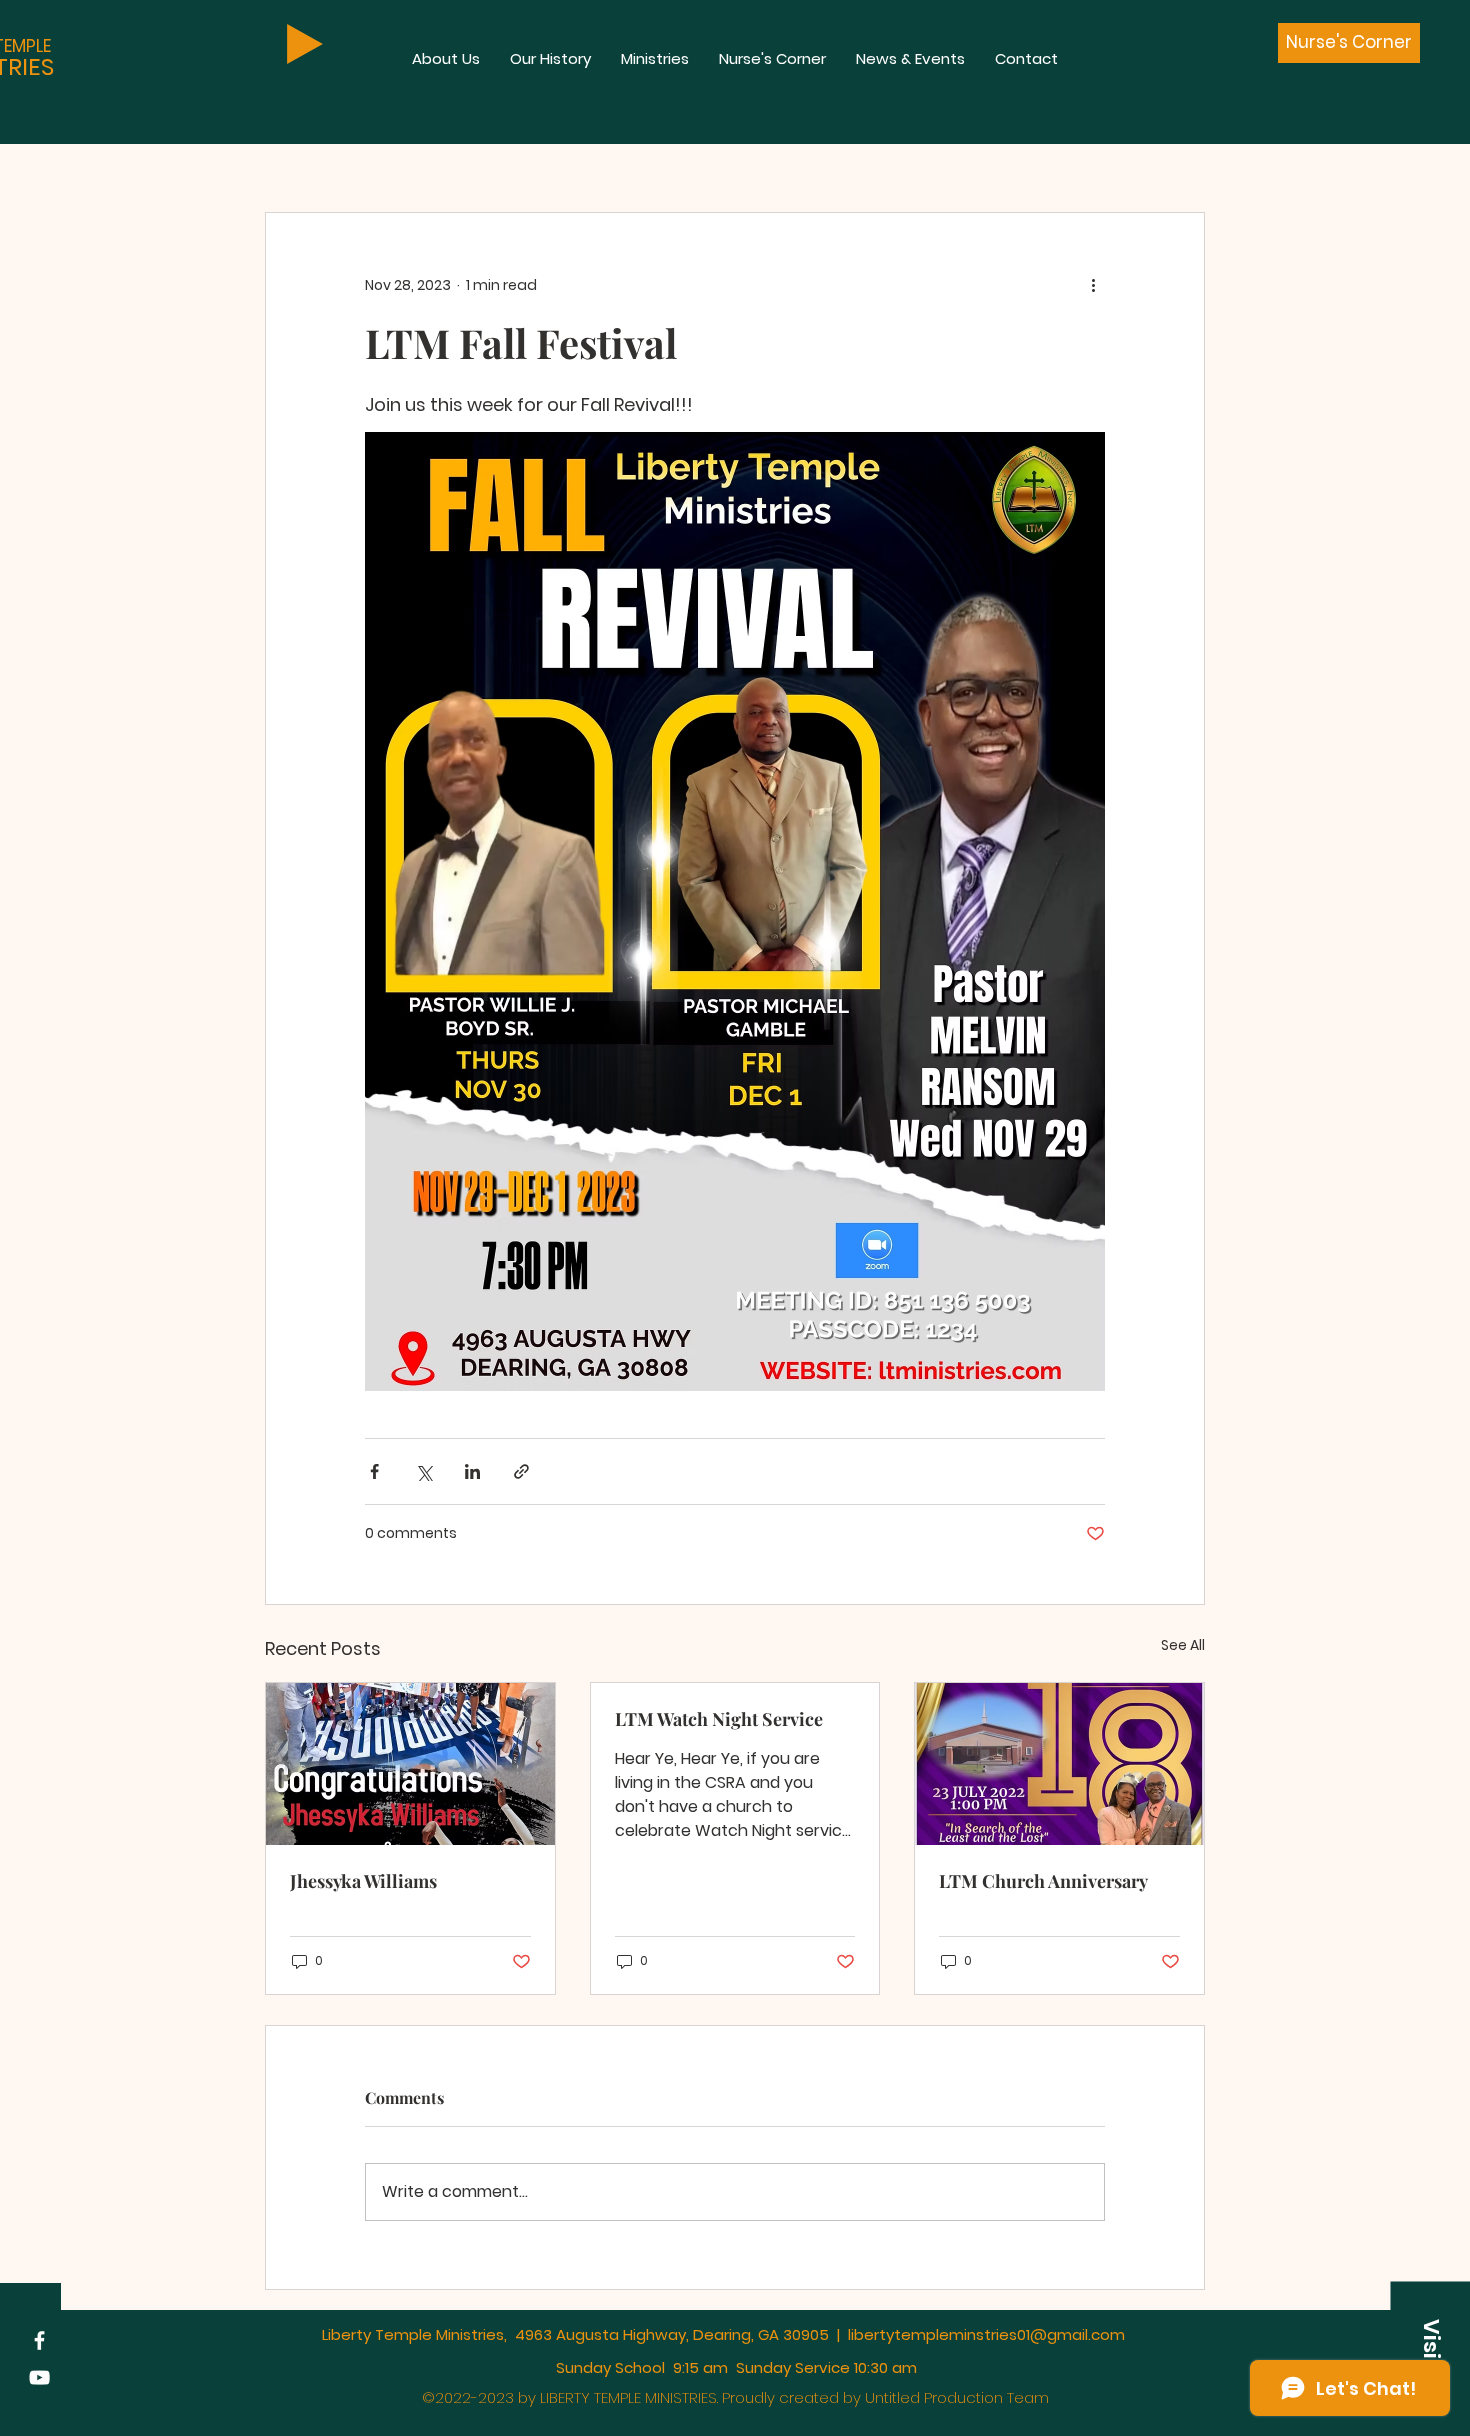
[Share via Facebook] (374, 1471)
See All (1183, 1645)
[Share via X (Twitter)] (423, 1471)
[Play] (305, 44)
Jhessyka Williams (363, 1881)
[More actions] (1093, 285)
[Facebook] (39, 2340)
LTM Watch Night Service (719, 1719)
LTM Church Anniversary (1043, 1881)
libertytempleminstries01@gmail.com (986, 2334)
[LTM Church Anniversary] (1059, 1764)
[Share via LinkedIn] (472, 1471)
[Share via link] (521, 1471)
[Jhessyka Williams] (410, 1764)
